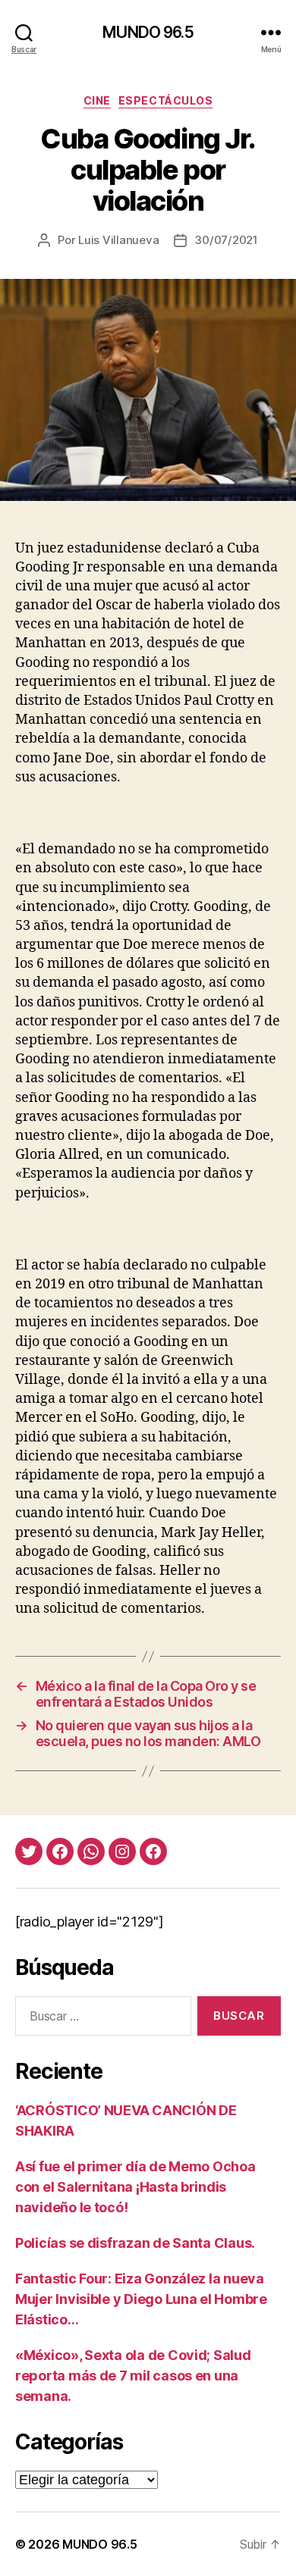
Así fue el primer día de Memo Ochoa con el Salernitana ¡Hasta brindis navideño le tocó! (135, 2187)
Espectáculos (165, 100)
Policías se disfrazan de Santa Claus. (135, 2243)
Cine (97, 100)
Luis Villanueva (118, 240)
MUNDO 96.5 (148, 32)
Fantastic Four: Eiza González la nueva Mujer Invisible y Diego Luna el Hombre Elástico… (141, 2299)
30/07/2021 (226, 240)
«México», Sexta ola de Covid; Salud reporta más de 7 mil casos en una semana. (133, 2376)
